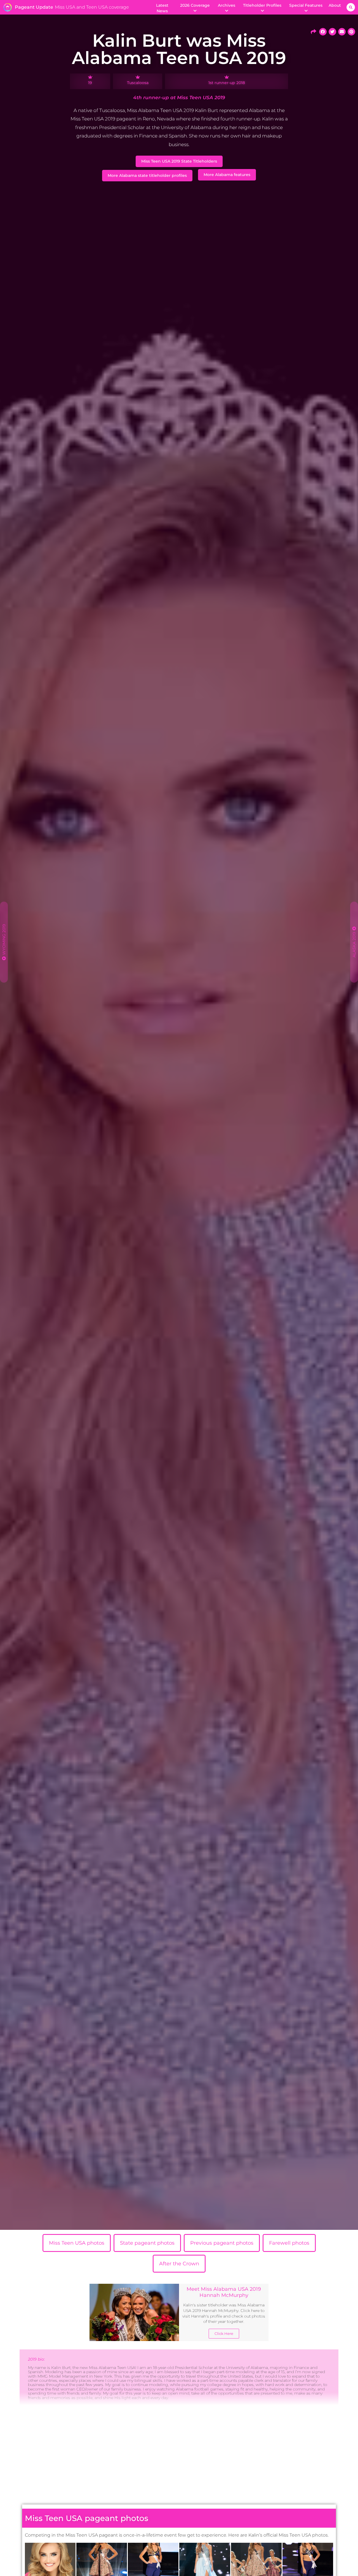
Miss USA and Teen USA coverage (92, 7)
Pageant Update (34, 7)
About (335, 5)
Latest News (162, 8)
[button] (351, 7)
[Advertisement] (179, 2457)
